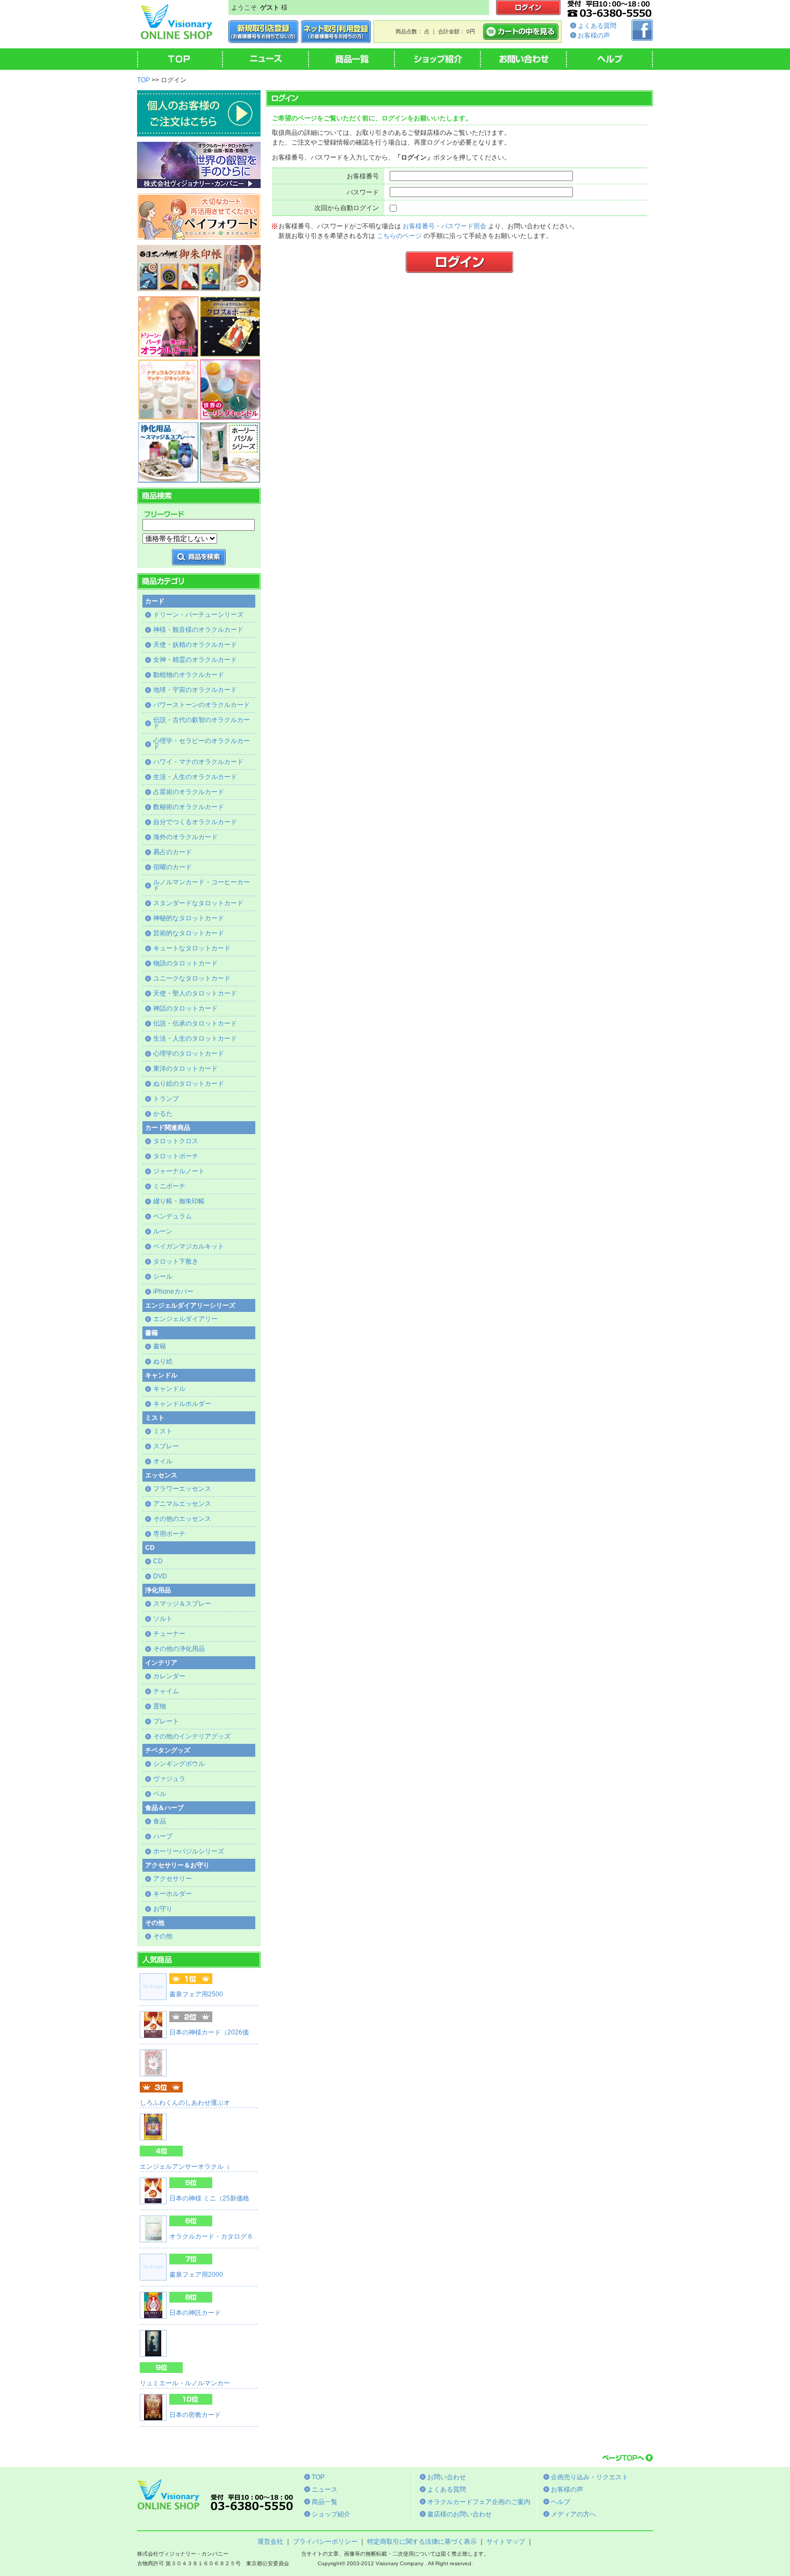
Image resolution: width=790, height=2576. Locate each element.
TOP (143, 80)
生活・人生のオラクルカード (195, 777)
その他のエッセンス (182, 1519)
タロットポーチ (176, 1156)
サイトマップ (506, 2542)
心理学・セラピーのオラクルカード (202, 744)
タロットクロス (176, 1141)
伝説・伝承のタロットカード (195, 1023)
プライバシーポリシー (325, 2542)
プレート (166, 1721)
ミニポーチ (169, 1186)
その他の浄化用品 (179, 1649)
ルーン (163, 1231)
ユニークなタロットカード (192, 978)
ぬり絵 (163, 1361)
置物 (160, 1706)
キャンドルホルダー (182, 1404)
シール (163, 1276)
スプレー (166, 1446)
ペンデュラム (173, 1216)
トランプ (166, 1099)
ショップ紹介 (331, 2514)
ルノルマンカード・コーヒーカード (202, 885)
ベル (160, 1794)
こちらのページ (399, 236)
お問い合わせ (447, 2477)
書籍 (160, 1346)
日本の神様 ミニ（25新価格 (209, 2198)
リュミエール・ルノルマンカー (185, 2383)
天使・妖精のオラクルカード (195, 645)
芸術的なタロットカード (189, 933)
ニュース (325, 2490)
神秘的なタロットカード (189, 918)
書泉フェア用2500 (196, 1994)
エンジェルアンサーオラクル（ (185, 2167)
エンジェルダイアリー (185, 1319)
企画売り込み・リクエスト (590, 2477)
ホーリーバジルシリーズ (189, 1851)
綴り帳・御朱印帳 (179, 1201)
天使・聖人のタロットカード (195, 993)
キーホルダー (173, 1894)
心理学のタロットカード (189, 1054)
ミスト (163, 1431)
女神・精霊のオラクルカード (195, 660)
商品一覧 (325, 2502)
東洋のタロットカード (185, 1069)
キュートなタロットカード (192, 948)
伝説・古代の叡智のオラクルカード (202, 723)
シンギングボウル (179, 1764)
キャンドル (169, 1389)
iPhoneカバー (173, 1291)
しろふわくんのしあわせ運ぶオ (185, 2103)
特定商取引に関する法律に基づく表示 (422, 2542)
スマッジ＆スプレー (182, 1604)
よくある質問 (597, 26)
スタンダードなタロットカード (198, 903)
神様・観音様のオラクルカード (198, 630)
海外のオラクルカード (185, 837)
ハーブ (163, 1836)
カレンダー (169, 1676)
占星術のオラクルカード (189, 792)
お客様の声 (594, 35)
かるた (163, 1114)
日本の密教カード (195, 2415)
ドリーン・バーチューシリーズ (198, 615)
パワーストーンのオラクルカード (202, 705)
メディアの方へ (573, 2514)
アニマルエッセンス (182, 1504)
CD (158, 1561)
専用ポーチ (169, 1534)
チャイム (166, 1691)
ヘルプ (561, 2502)
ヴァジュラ (169, 1779)
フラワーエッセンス (182, 1489)
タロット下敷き (176, 1261)
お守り (163, 1909)
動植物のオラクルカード (189, 675)
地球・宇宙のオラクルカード (195, 690)
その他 (163, 1936)
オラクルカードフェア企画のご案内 (479, 2502)
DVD (160, 1576)
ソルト (163, 1619)
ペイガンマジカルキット (189, 1246)
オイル (163, 1461)
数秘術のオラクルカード (189, 807)
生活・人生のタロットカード (195, 1038)
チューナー (169, 1634)
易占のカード (173, 852)
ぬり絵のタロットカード (189, 1084)
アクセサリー (173, 1879)
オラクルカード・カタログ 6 (211, 2236)
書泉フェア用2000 (196, 2275)
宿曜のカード (173, 867)
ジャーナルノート (179, 1171)
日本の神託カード (195, 2313)
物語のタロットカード (185, 963)
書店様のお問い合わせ (459, 2514)
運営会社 (270, 2542)
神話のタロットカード (185, 1008)
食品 (160, 1821)
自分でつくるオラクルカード (195, 822)
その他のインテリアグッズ (192, 1736)
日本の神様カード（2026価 (209, 2032)
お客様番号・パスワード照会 (444, 226)
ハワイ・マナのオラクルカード (198, 762)
